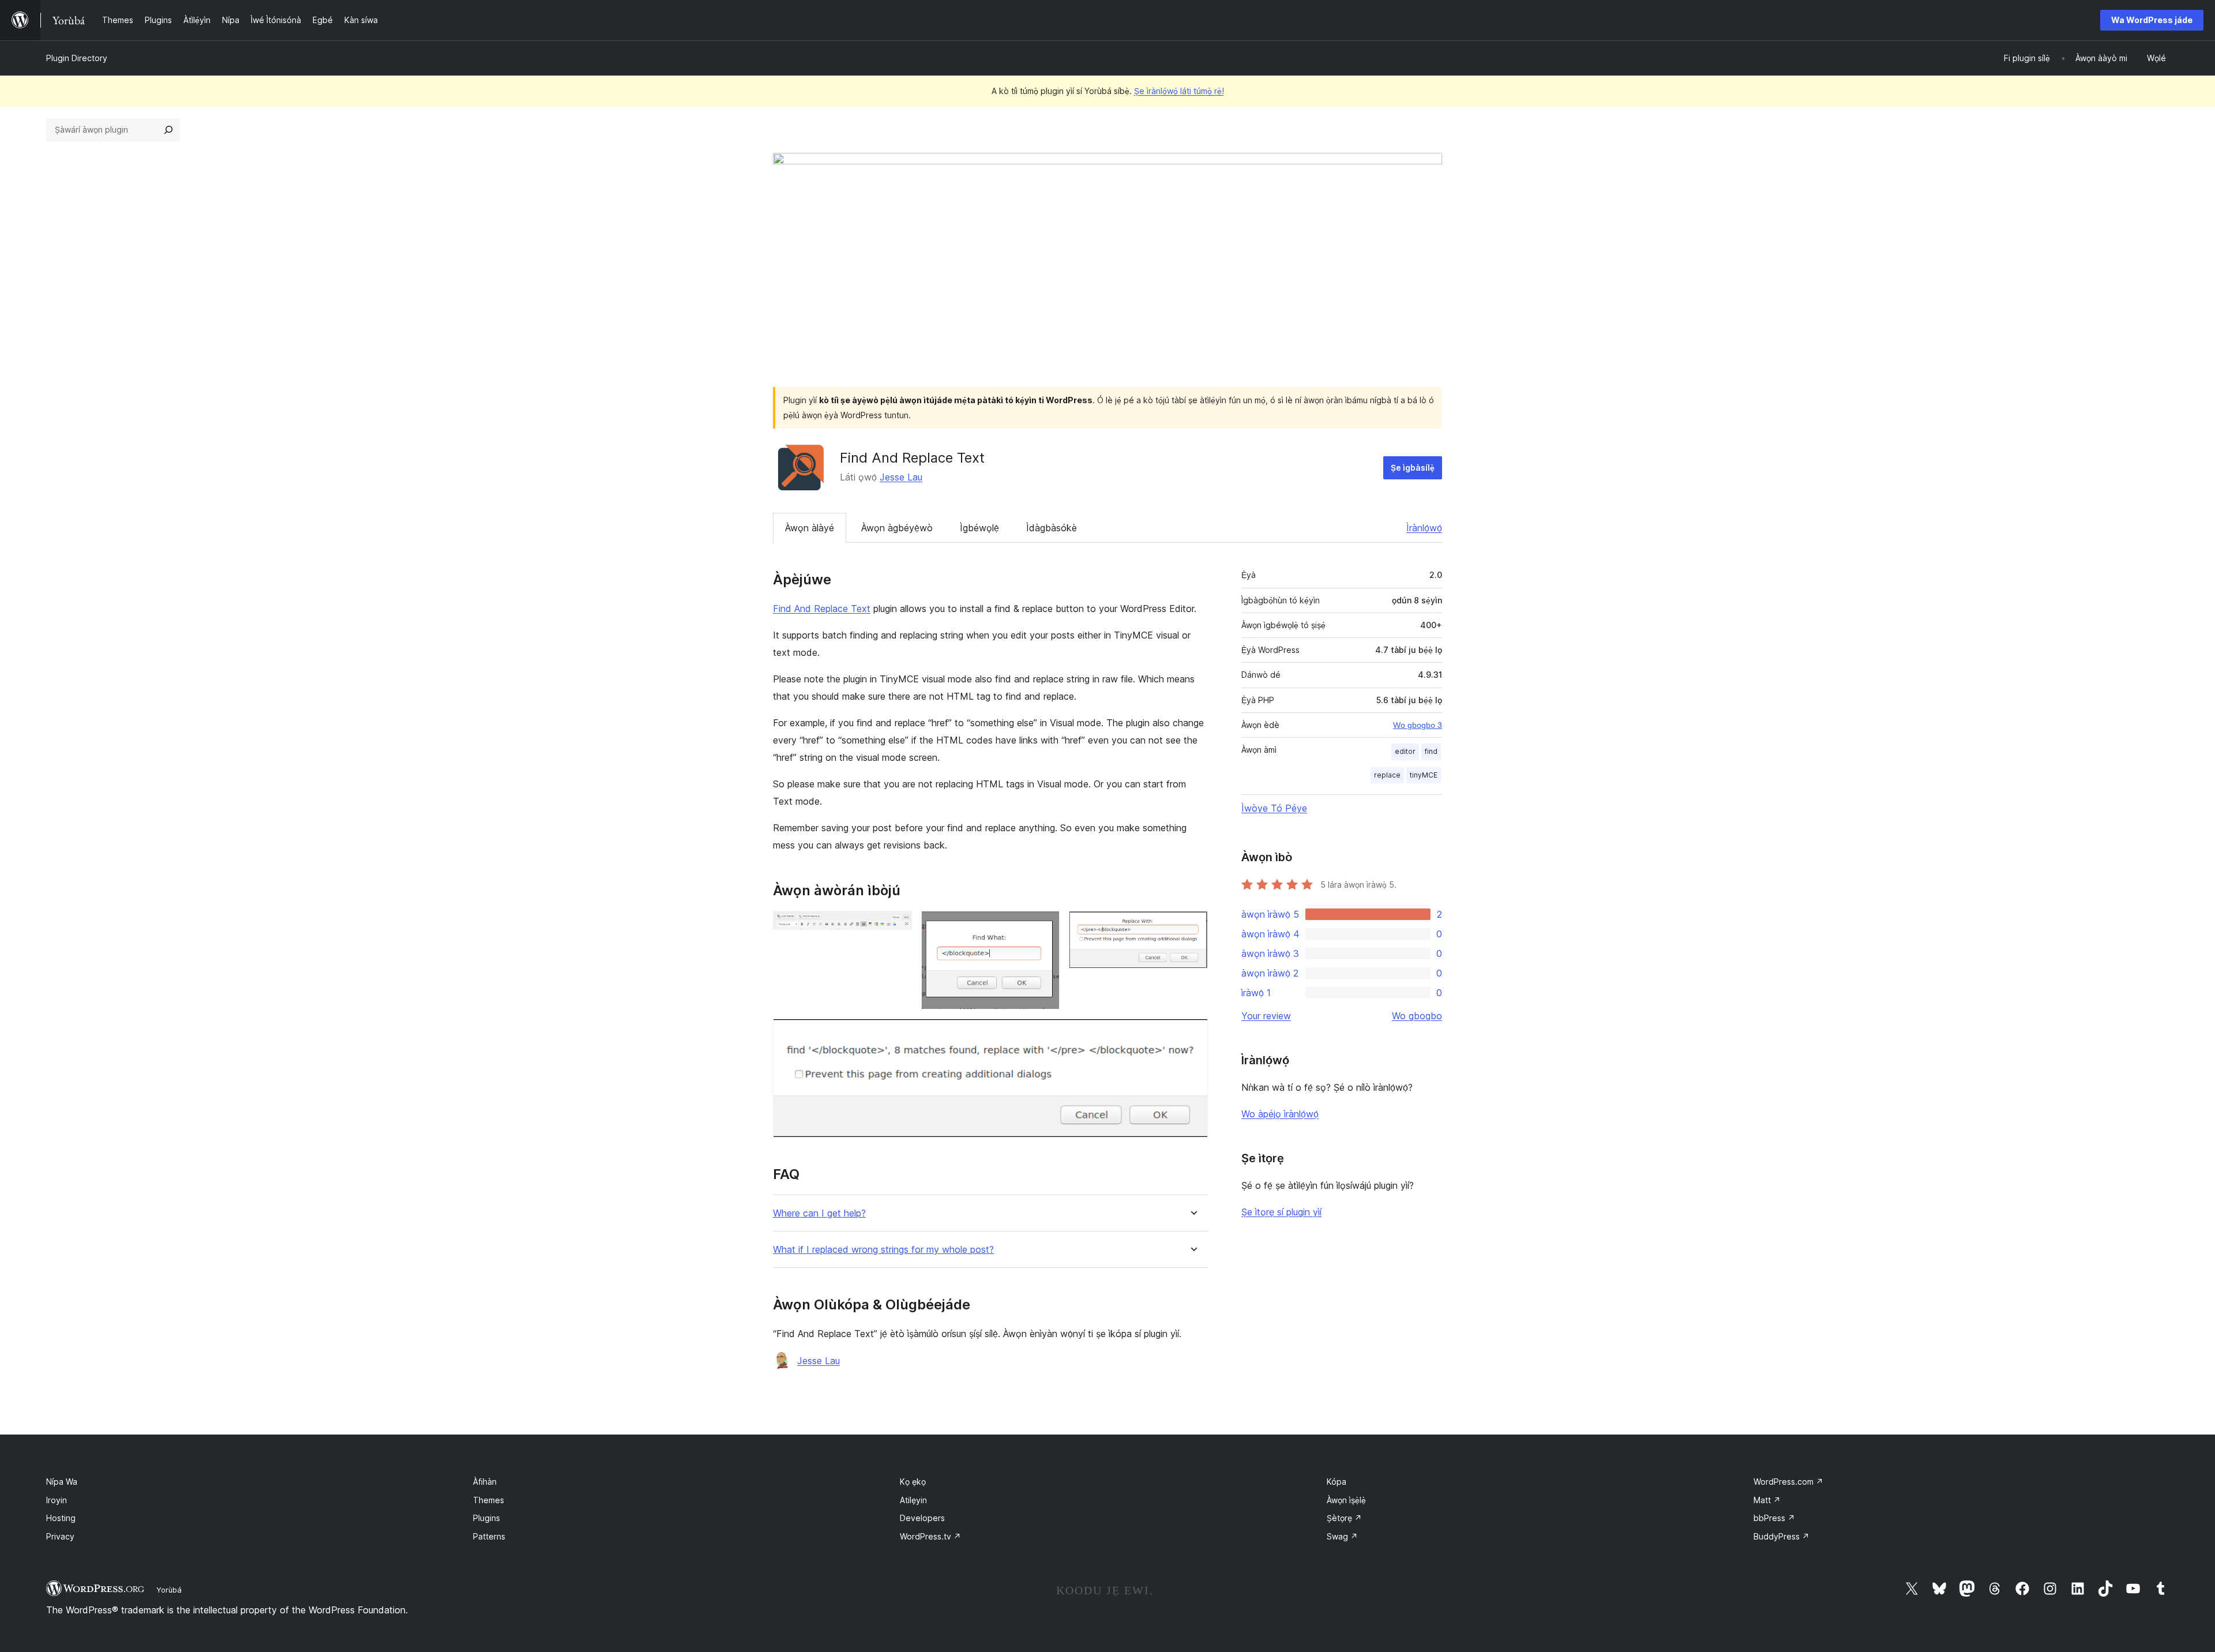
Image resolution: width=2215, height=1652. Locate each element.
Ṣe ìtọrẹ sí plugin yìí (1281, 1212)
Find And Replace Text (822, 609)
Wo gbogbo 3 (1418, 725)
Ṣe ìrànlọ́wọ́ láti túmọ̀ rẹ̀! (1179, 91)
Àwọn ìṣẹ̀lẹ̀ (1346, 1500)
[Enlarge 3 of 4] (1192, 926)
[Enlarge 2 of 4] (1044, 926)
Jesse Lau (901, 477)
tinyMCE (1424, 775)
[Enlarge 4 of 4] (1192, 1034)
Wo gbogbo (1417, 1016)
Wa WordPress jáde (2152, 20)
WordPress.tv (930, 1536)
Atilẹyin (913, 1500)
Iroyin (57, 1500)
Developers (922, 1518)
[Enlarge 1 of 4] (896, 926)
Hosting (61, 1518)
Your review (1266, 1016)
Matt (1767, 1500)
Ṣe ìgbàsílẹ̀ (1413, 468)
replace (1387, 775)
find (1431, 751)
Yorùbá (169, 1590)
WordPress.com (1788, 1482)
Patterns (489, 1536)
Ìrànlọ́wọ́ (1424, 528)
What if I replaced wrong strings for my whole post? (883, 1250)
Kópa (1336, 1482)
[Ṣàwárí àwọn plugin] (168, 130)
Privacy (60, 1536)
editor (1405, 751)
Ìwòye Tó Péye (1274, 808)
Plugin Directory (77, 58)
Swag (1342, 1536)
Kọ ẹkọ (913, 1482)
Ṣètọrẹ (1344, 1518)
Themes (489, 1500)
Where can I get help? (819, 1213)
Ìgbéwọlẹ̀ (979, 528)
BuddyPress (1782, 1536)
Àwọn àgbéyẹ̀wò (897, 528)
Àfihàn (485, 1482)
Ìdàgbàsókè (1052, 528)
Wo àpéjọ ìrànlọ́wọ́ (1280, 1114)
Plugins (487, 1518)
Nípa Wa (62, 1482)
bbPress (1774, 1518)
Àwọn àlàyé (810, 528)
